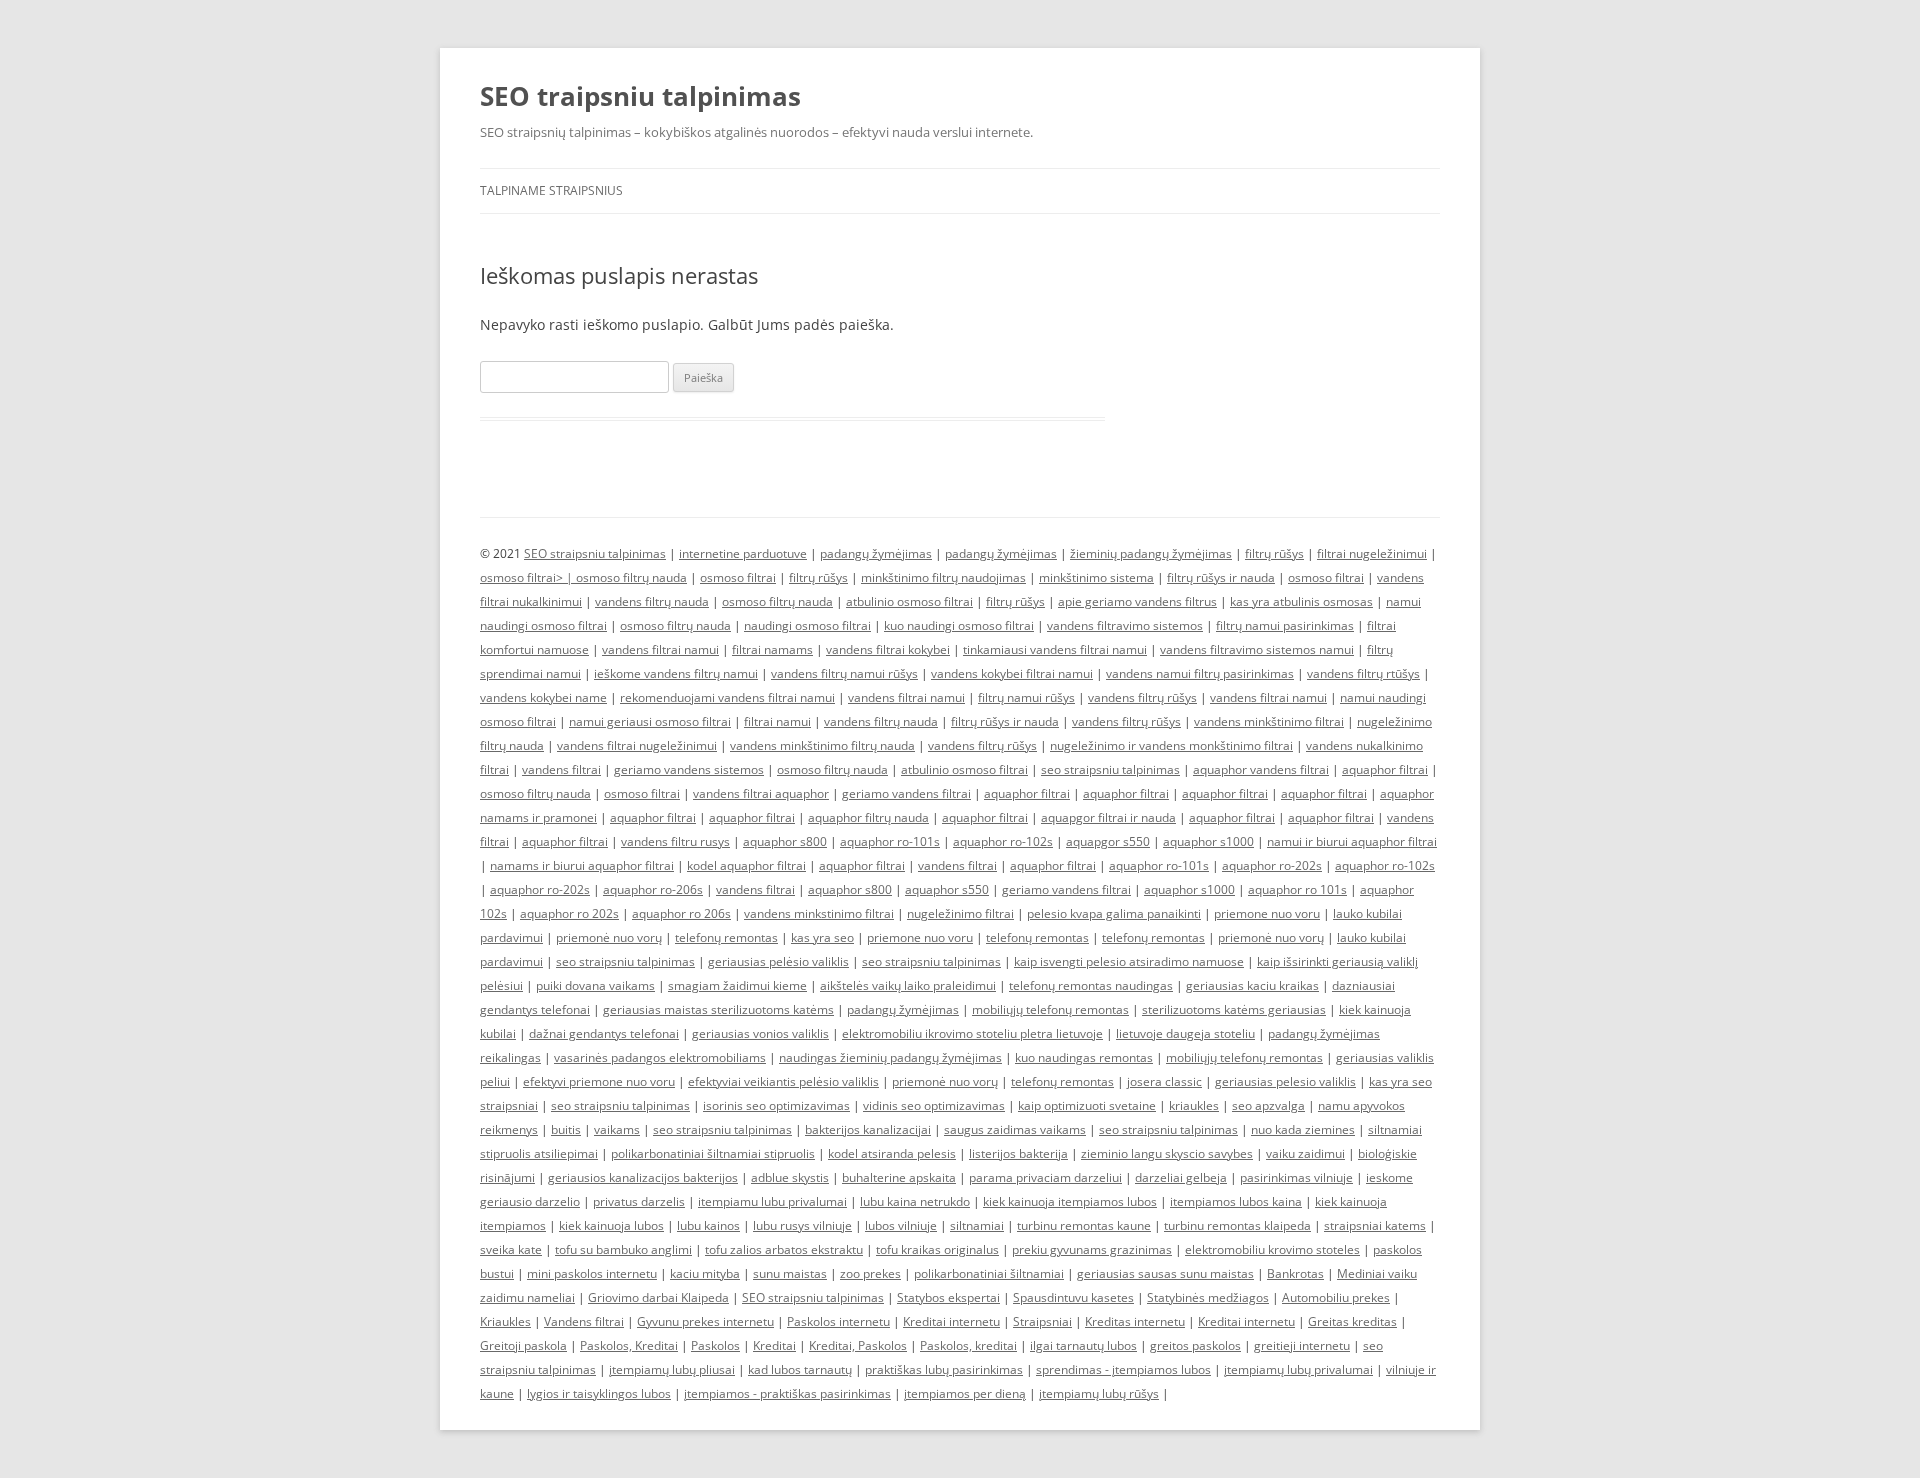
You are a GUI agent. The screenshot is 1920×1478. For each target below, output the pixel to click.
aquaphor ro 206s (681, 913)
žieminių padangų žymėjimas (1151, 553)
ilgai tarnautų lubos (1083, 1345)
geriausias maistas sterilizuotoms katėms (718, 1009)
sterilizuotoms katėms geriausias (1234, 1009)
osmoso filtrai (738, 577)
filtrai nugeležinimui (1372, 553)
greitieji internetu (1302, 1345)
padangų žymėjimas (876, 553)
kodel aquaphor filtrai (746, 865)
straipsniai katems (1375, 1225)
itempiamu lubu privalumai (772, 1201)
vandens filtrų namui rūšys (844, 673)
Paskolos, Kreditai (629, 1345)
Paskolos (715, 1345)
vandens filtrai (561, 769)
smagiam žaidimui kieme (737, 985)
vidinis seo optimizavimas (934, 1105)
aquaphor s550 (947, 889)
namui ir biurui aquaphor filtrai (1352, 841)
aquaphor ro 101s (1297, 889)
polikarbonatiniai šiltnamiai (989, 1273)
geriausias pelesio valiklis (1285, 1081)
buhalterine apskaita (899, 1177)
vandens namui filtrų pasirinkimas (1200, 673)
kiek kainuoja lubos (611, 1225)
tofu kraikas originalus (937, 1249)
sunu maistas (790, 1273)
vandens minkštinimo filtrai (1269, 721)
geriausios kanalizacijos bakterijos (643, 1177)
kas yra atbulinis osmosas (1301, 601)
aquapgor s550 (1108, 841)
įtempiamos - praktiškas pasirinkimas (787, 1393)
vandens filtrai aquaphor (761, 793)
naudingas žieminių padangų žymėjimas (890, 1057)
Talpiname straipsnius (551, 190)
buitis (566, 1129)
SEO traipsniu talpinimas (640, 96)
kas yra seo (822, 937)
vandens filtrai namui (660, 649)
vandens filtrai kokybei (888, 649)
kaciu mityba (705, 1273)
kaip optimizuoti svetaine (1087, 1105)
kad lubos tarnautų (800, 1369)
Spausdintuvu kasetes (1073, 1297)
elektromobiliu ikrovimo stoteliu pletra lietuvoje (972, 1033)
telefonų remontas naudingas (1091, 985)
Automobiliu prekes (1336, 1297)
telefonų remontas (726, 937)
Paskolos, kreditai (968, 1345)
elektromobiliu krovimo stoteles (1272, 1249)
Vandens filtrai (584, 1321)
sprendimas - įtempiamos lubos (1123, 1369)
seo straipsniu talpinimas (1110, 769)
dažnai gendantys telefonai (604, 1033)
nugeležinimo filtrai (960, 913)
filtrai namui (777, 721)
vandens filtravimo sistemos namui (1257, 649)
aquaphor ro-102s (1003, 841)
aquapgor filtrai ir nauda (1108, 817)
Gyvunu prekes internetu (705, 1321)
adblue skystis (790, 1177)
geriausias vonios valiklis (760, 1033)
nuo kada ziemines (1303, 1129)
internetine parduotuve (743, 553)
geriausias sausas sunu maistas (1165, 1273)
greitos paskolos (1195, 1345)
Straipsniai (1042, 1321)
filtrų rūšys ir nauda (1221, 577)
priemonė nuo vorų (609, 937)
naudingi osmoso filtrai (807, 625)
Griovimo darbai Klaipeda (658, 1297)
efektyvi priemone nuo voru (599, 1081)
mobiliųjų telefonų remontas (1050, 1009)
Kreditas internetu (1135, 1321)
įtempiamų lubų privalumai (1298, 1369)
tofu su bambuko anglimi (623, 1249)
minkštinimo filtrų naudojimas (943, 577)
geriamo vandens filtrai (906, 793)
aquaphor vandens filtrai (1261, 769)
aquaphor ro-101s (890, 841)
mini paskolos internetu (592, 1273)
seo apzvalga (1268, 1105)
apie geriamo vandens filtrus (1137, 601)
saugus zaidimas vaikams (1015, 1129)
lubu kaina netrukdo (915, 1201)
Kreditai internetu (951, 1321)
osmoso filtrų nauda (631, 577)
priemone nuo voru (1267, 913)
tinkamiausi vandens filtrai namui (1055, 649)
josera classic (1164, 1081)
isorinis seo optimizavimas (776, 1105)
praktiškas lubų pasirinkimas (944, 1369)
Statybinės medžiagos (1208, 1297)
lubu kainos (708, 1225)
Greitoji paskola (523, 1345)
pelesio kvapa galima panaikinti (1114, 913)
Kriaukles (505, 1321)
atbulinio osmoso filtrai (909, 601)
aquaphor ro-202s (1272, 865)
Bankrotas (1295, 1273)
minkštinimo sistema (1096, 577)
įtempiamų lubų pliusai (672, 1369)
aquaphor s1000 (1208, 841)
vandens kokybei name (543, 697)
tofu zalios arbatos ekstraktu (784, 1249)
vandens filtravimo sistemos (1125, 625)
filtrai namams (772, 649)
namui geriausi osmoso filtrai (650, 721)
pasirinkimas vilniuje (1296, 1177)
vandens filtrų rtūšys (1363, 673)
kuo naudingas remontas (1084, 1057)
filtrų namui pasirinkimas (1285, 625)
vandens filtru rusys (675, 841)
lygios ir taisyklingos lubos (599, 1393)
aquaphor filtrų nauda (868, 817)
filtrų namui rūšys (1026, 697)
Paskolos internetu (838, 1321)
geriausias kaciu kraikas (1252, 985)
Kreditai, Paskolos (858, 1345)
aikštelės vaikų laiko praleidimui (908, 985)
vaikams (617, 1129)
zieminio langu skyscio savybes (1167, 1153)
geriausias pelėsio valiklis (778, 961)
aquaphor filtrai (1385, 769)
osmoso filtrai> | (528, 577)
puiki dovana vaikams (595, 985)
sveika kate (511, 1249)
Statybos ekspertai (948, 1297)
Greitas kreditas (1352, 1321)
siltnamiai (977, 1225)
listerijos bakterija (1018, 1153)
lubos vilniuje (901, 1225)
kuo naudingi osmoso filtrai (959, 625)
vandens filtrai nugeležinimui (637, 745)
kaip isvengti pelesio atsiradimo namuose (1129, 961)
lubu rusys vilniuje (802, 1225)
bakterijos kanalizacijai (868, 1129)
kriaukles (1194, 1105)
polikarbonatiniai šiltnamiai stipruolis (713, 1153)
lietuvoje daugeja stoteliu (1185, 1033)
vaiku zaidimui (1305, 1153)
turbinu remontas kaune (1084, 1225)
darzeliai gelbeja (1181, 1177)
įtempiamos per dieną (965, 1393)
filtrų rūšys (1274, 553)
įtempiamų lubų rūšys (1099, 1393)
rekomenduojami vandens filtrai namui (727, 697)
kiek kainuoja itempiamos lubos (1070, 1201)
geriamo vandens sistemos (689, 769)
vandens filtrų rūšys (1142, 697)
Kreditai (774, 1345)
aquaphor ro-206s (653, 889)
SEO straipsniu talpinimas (595, 553)
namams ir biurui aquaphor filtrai (582, 865)
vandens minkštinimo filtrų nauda (822, 745)
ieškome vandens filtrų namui (676, 673)
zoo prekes (870, 1273)
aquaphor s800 (785, 841)
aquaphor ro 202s (569, 913)
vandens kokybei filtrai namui (1012, 673)
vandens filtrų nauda (652, 601)
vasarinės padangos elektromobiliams (660, 1057)
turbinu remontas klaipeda (1237, 1225)
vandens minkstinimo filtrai (819, 913)
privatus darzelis (639, 1201)
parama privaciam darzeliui (1045, 1177)
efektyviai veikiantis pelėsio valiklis (783, 1081)
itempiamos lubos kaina (1236, 1201)
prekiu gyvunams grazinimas (1092, 1249)
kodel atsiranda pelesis (892, 1153)
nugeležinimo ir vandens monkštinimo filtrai (1171, 745)
